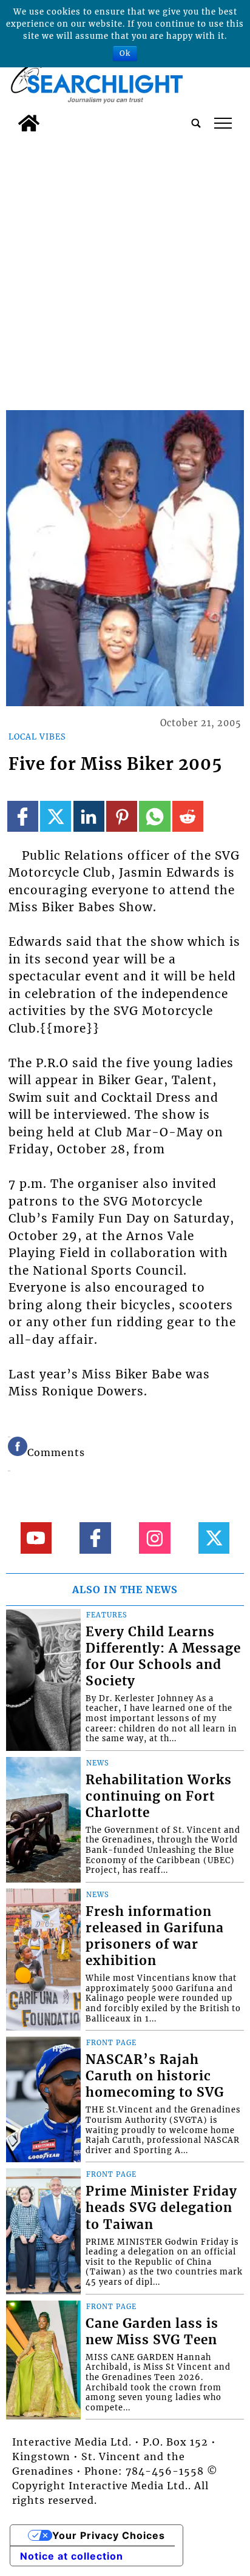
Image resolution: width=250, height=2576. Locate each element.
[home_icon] (29, 123)
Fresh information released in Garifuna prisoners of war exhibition (155, 1936)
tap (223, 123)
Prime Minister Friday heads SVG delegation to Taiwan (161, 2208)
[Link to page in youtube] (36, 1538)
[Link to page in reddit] (188, 816)
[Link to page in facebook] (23, 816)
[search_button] (196, 123)
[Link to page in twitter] (56, 816)
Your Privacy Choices (109, 2535)
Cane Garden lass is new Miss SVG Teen (152, 2332)
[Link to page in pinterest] (122, 816)
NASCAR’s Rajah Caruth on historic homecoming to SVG (155, 2076)
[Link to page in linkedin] (89, 816)
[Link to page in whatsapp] (154, 816)
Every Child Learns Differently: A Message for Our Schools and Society (163, 1657)
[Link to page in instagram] (154, 1538)
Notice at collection (72, 2556)
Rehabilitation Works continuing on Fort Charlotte (159, 1796)
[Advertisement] (125, 269)
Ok (125, 53)
